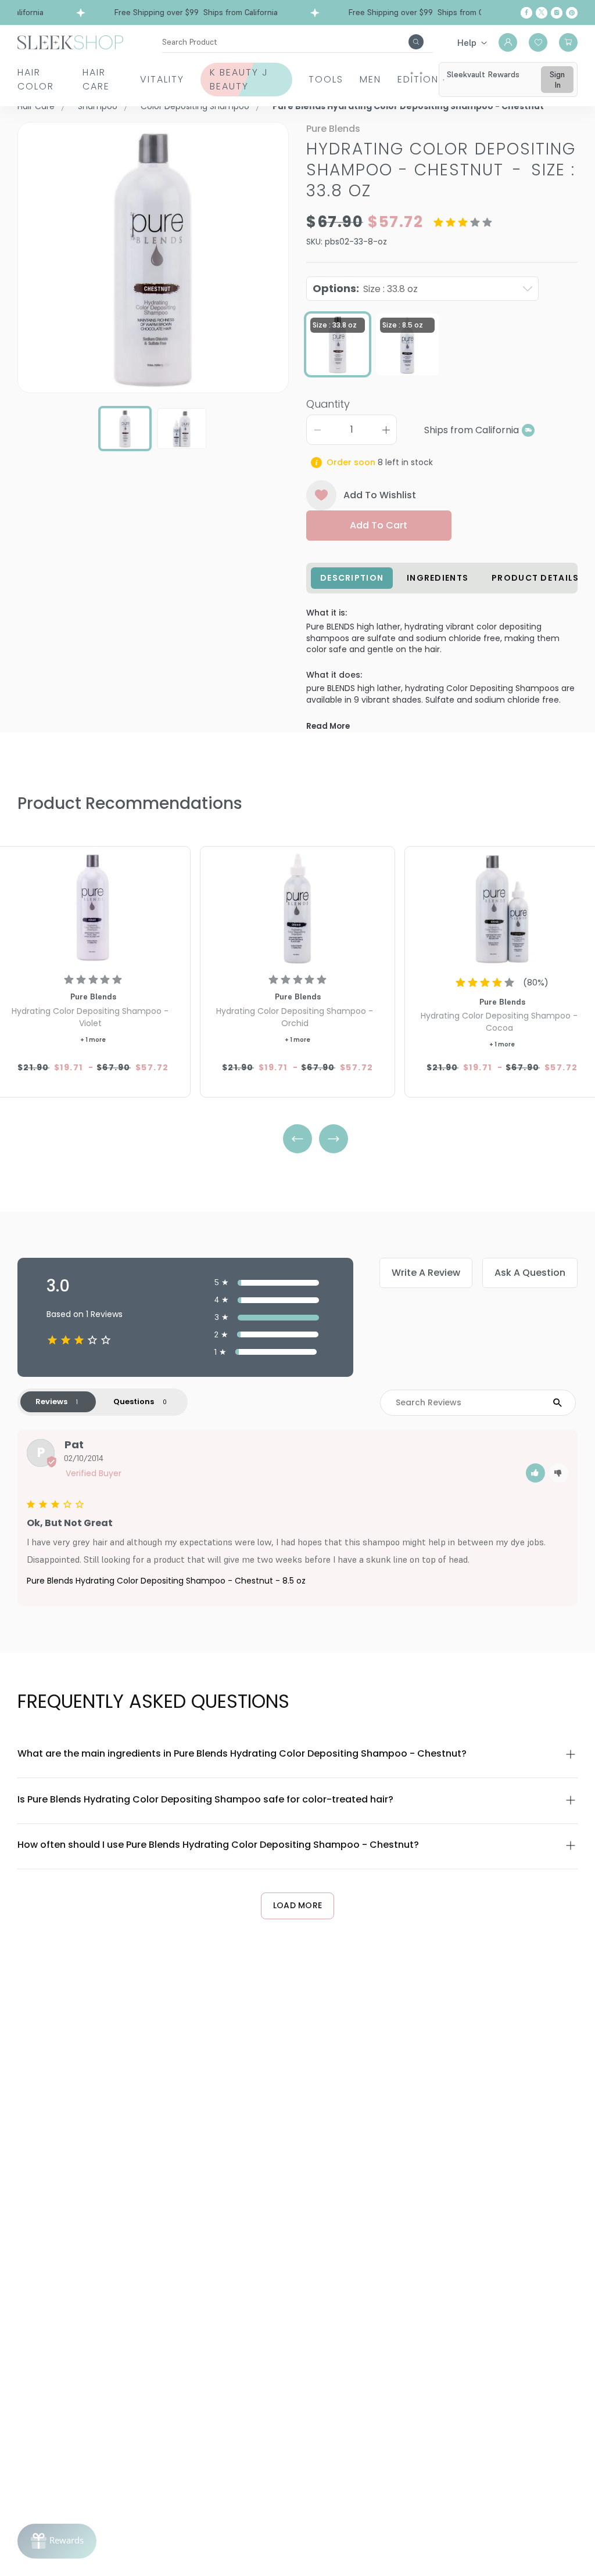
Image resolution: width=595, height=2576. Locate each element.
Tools (326, 79)
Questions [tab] (134, 1402)
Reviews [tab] (51, 1402)
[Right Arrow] (334, 1139)
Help (467, 42)
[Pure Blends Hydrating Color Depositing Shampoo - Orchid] (297, 908)
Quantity (328, 404)
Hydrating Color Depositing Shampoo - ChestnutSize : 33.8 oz (441, 170)
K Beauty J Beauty (239, 79)
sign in (557, 80)
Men (370, 79)
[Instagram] (557, 13)
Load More (298, 1905)
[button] (535, 1473)
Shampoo (98, 106)
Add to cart (379, 525)
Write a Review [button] (426, 1273)
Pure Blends (333, 129)
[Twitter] (542, 13)
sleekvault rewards (483, 74)
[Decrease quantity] (317, 430)
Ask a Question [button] (530, 1273)
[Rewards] (57, 2541)
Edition (418, 79)
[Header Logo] (70, 42)
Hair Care (96, 79)
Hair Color (36, 79)
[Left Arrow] (297, 1139)
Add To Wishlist (380, 495)
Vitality (162, 79)
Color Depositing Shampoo (195, 106)
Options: (365, 288)
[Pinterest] (572, 13)
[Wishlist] (538, 42)
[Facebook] (526, 13)
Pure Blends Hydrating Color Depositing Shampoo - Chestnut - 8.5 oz (166, 1581)
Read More (328, 726)
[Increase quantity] (386, 430)
